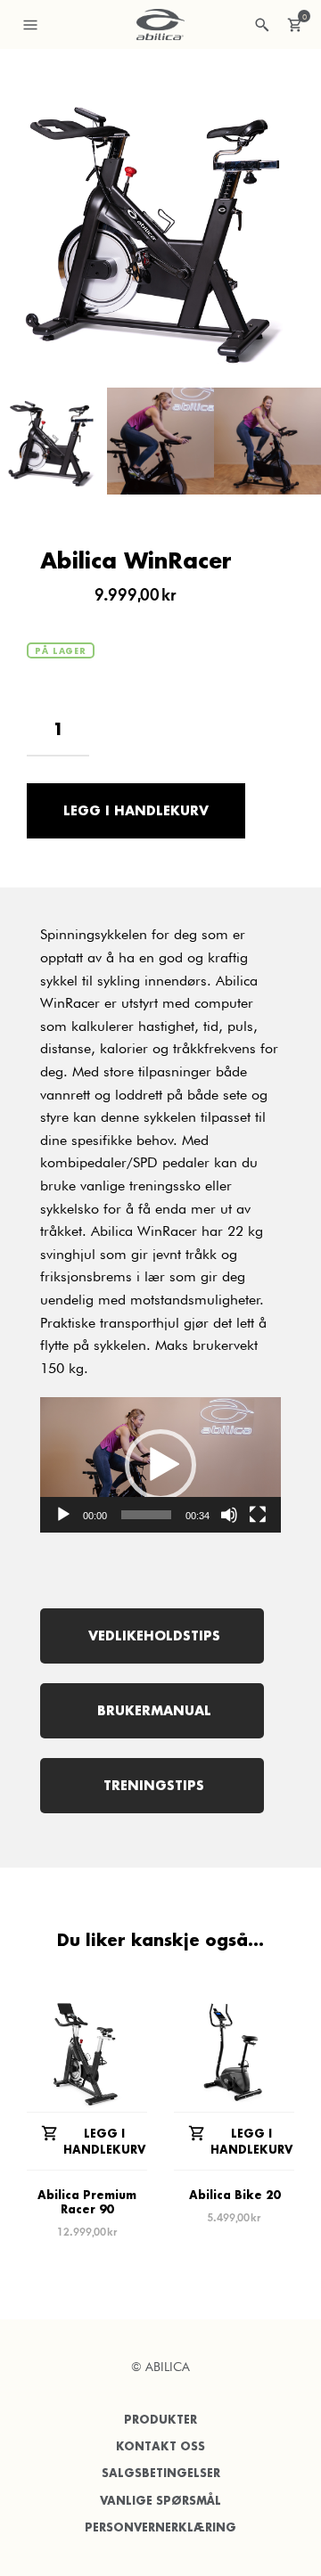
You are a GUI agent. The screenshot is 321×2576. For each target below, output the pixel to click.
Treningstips (152, 1785)
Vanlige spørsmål (160, 2501)
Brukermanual (152, 1710)
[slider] (146, 1515)
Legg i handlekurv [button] (104, 2142)
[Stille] (229, 1515)
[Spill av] (63, 1515)
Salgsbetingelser (161, 2473)
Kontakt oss (160, 2446)
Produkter (160, 2420)
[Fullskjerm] (258, 1515)
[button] (160, 1465)
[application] (160, 1465)
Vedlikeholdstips (152, 1636)
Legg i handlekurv (136, 810)
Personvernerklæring (160, 2527)
